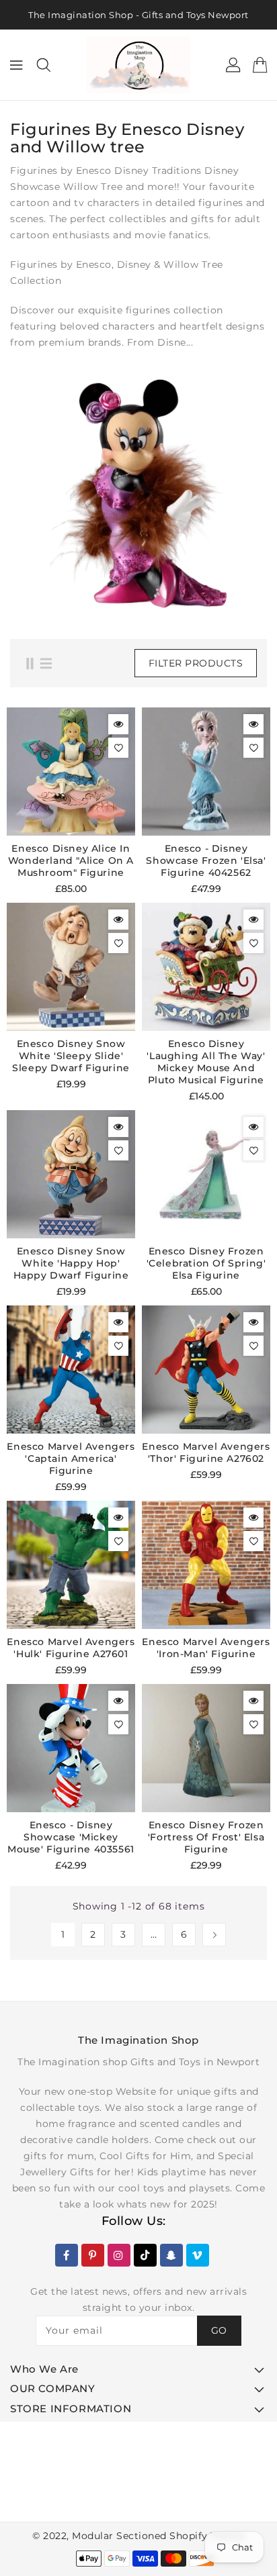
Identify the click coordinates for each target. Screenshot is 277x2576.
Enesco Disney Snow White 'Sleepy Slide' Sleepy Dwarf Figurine (71, 1056)
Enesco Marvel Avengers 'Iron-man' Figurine (206, 1648)
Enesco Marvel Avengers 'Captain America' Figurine (71, 1458)
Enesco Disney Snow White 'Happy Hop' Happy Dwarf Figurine (71, 1263)
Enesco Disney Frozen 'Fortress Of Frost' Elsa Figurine (206, 1837)
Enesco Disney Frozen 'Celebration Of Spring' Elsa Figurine (206, 1263)
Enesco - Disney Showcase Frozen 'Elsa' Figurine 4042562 (206, 860)
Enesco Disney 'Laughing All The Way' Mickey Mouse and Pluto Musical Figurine (206, 1062)
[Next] (214, 1935)
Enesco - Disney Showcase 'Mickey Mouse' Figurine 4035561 (71, 1837)
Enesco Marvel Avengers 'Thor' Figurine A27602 (206, 1452)
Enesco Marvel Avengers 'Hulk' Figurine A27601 (71, 1648)
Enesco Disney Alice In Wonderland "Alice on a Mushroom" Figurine (71, 860)
